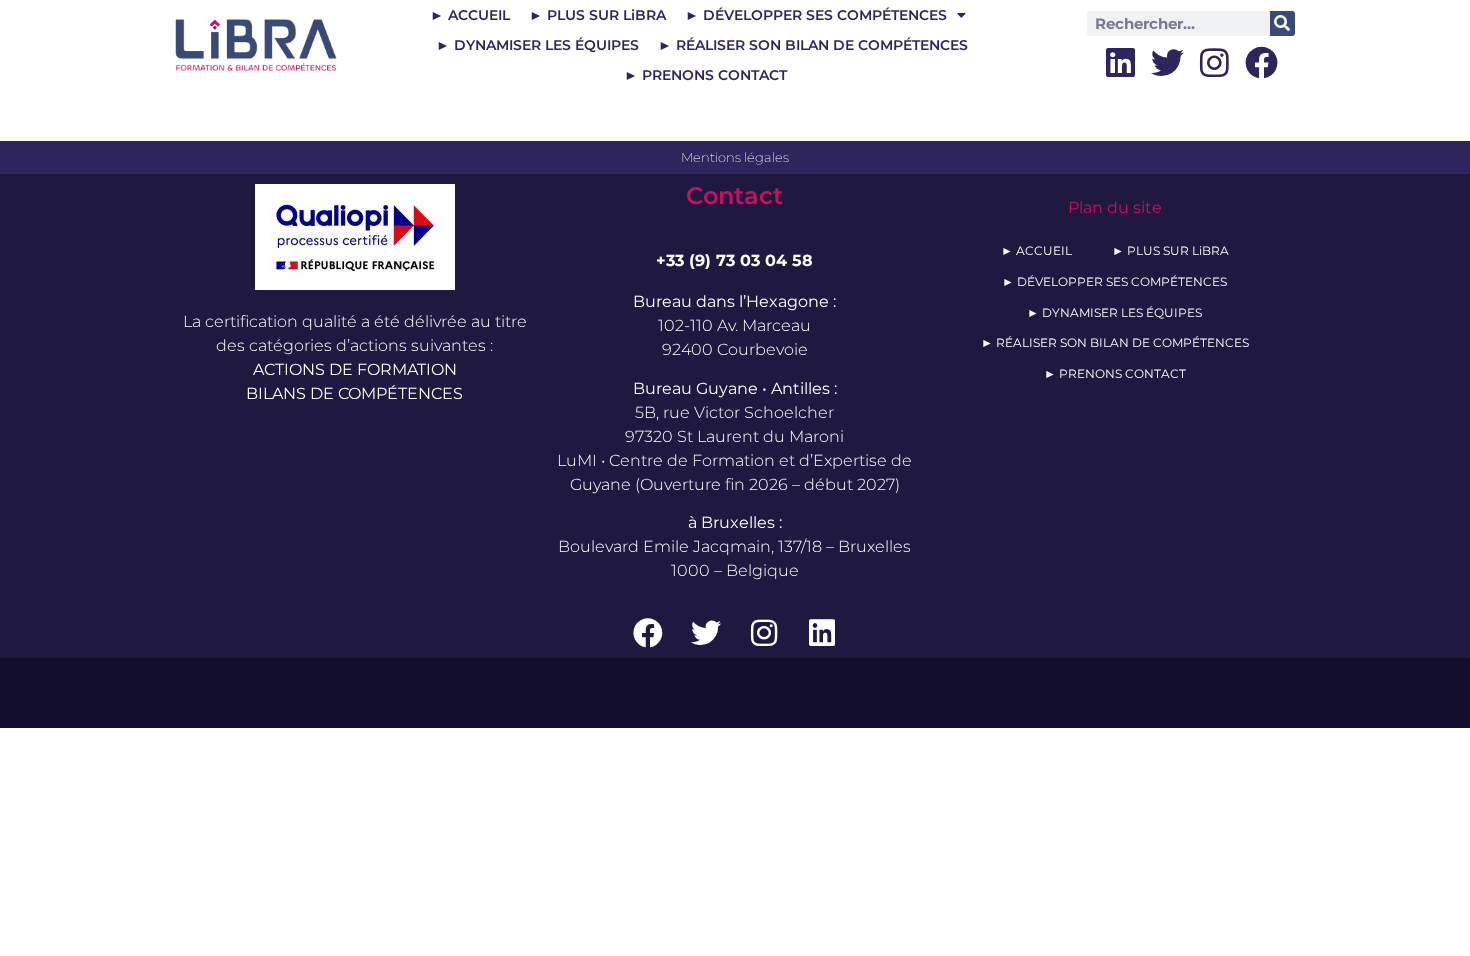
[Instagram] (1214, 62)
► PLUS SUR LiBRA (597, 15)
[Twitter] (1167, 62)
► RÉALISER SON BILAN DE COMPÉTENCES (813, 45)
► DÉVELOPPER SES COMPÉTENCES (816, 15)
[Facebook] (1261, 62)
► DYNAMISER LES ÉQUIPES (537, 45)
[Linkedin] (1120, 62)
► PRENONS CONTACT (705, 75)
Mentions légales (735, 157)
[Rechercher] (1282, 23)
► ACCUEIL (470, 15)
